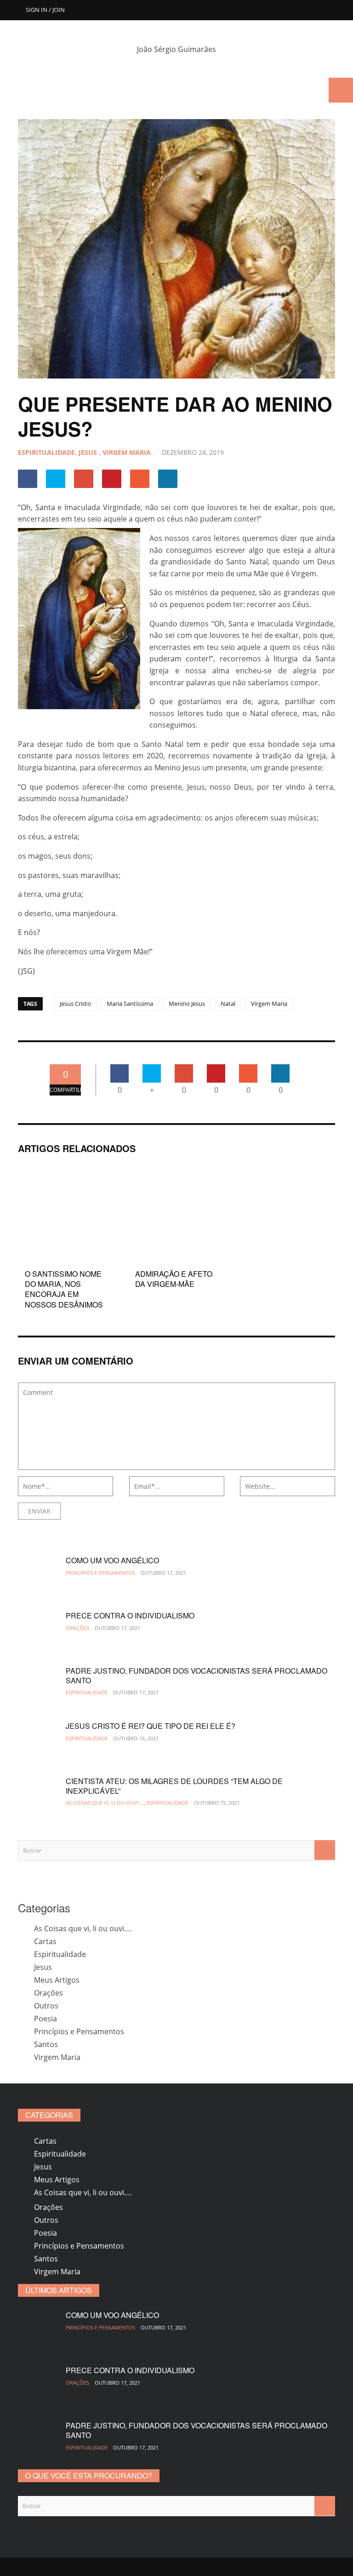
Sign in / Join (45, 10)
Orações (77, 1628)
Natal (228, 1004)
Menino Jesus (187, 1004)
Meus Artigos (57, 1980)
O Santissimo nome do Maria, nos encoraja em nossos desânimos (64, 1289)
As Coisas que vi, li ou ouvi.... (105, 1803)
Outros (46, 2006)
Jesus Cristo (75, 1004)
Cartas (45, 1941)
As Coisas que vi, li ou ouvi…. (83, 1928)
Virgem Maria (127, 452)
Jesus (88, 452)
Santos (46, 2044)
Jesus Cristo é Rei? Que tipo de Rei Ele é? (151, 1726)
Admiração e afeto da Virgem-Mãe (174, 1279)
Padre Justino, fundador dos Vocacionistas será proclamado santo (196, 1675)
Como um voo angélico (112, 1560)
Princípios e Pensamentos (100, 1573)
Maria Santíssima (130, 1004)
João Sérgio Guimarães (176, 49)
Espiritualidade (46, 452)
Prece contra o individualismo (130, 1615)
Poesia (46, 2019)
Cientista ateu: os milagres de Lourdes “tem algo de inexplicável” (174, 1786)
